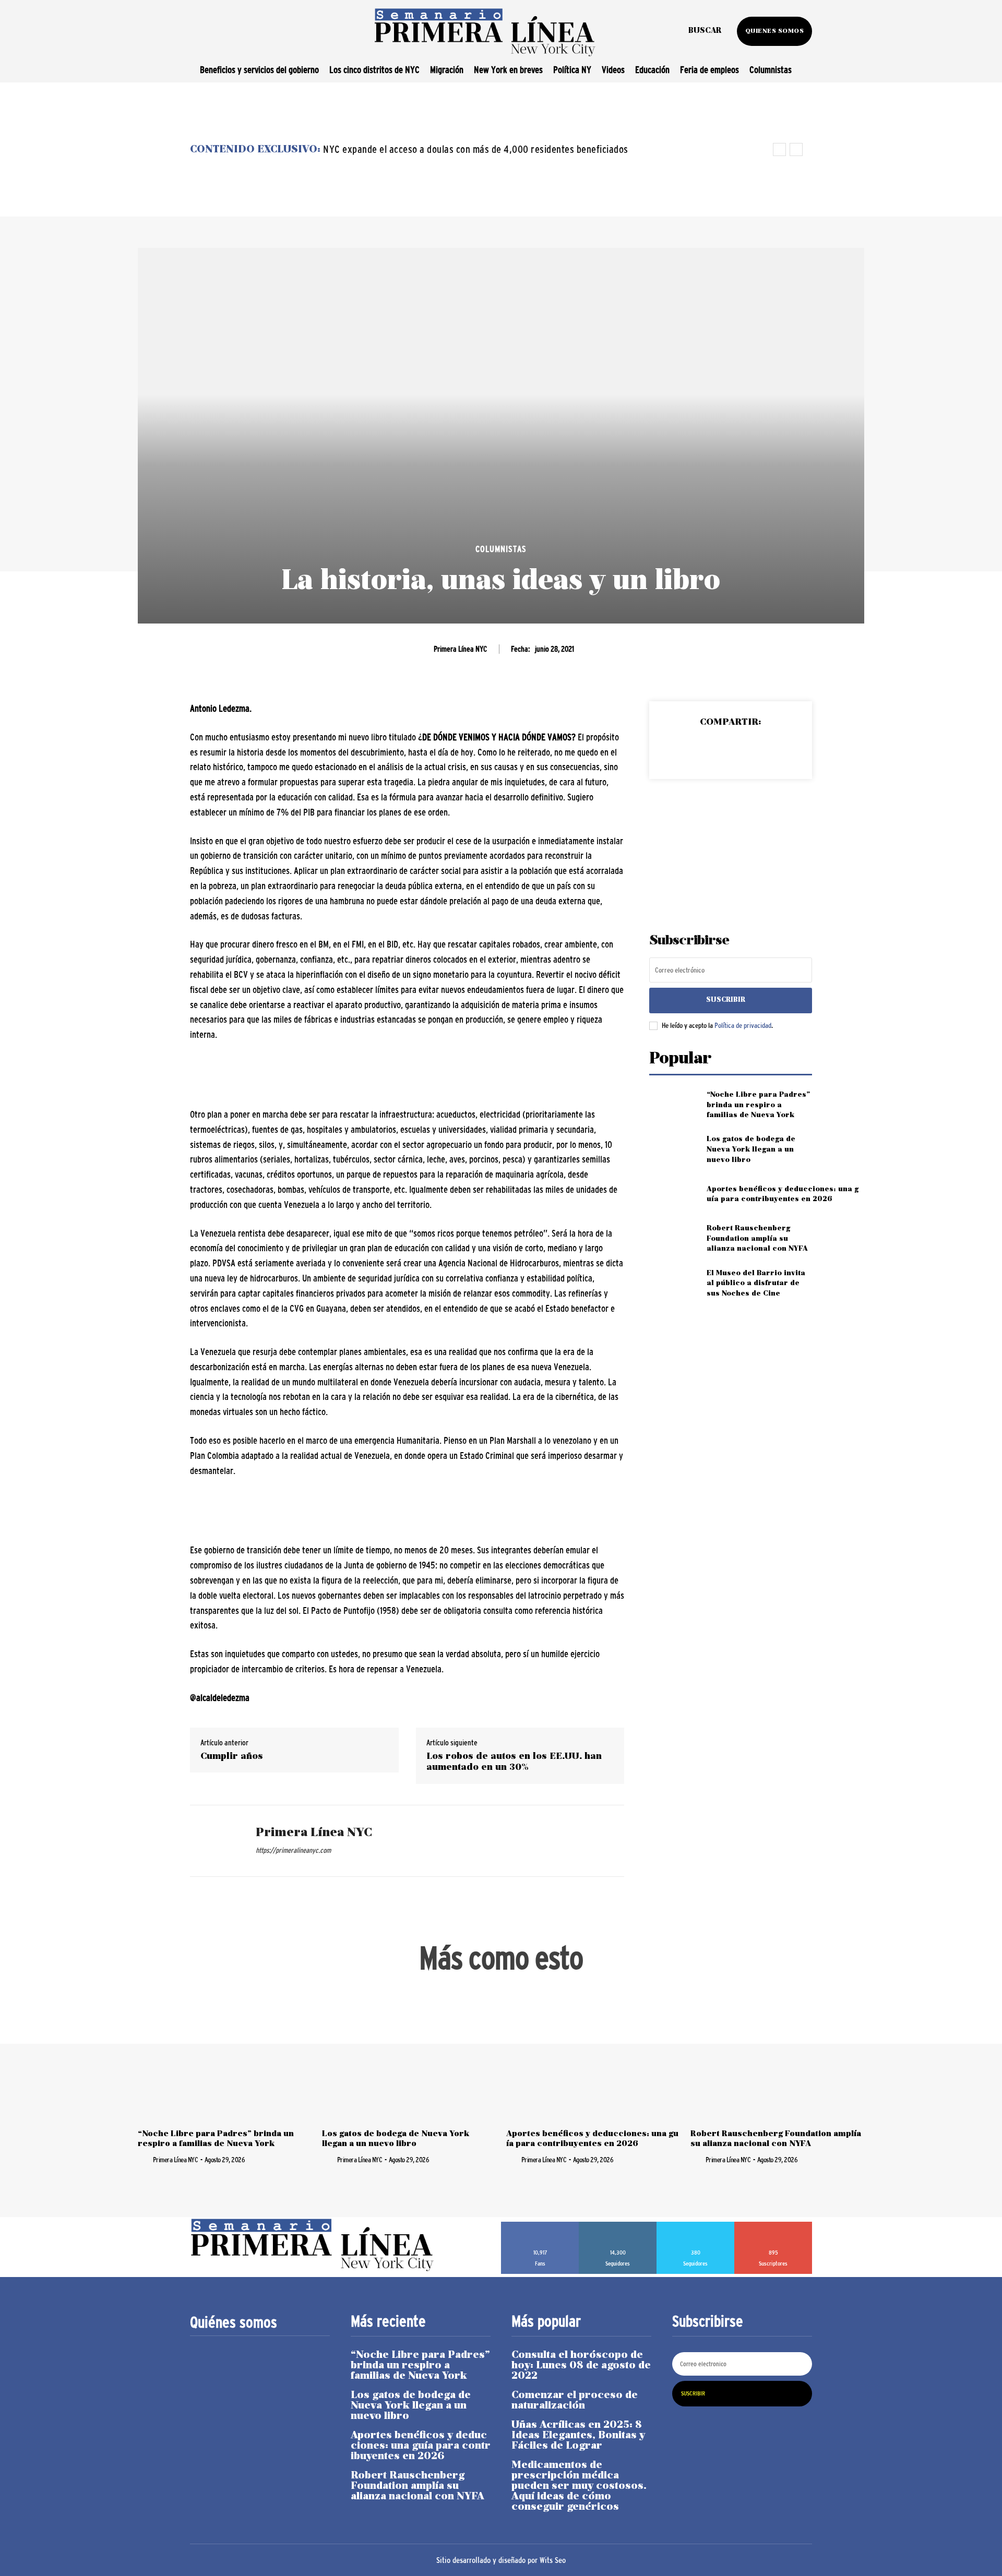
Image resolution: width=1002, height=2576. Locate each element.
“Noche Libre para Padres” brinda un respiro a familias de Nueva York (758, 1105)
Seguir (618, 2225)
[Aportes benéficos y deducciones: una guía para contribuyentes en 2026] (673, 1194)
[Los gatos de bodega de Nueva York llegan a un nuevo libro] (673, 1150)
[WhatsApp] (754, 749)
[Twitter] (706, 749)
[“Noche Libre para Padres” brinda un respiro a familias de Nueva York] (673, 1105)
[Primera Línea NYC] (215, 1841)
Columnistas (501, 549)
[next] (796, 149)
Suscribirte (773, 2225)
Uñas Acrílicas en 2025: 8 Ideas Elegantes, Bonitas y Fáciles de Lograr (578, 2436)
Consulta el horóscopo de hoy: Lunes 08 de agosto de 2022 (581, 2366)
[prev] (779, 149)
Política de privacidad (743, 1025)
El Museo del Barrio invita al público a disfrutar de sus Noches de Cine (756, 1284)
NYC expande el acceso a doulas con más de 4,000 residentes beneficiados (476, 149)
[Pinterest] (730, 749)
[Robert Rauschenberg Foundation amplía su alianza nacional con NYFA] (673, 1239)
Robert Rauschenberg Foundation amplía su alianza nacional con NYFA (757, 1239)
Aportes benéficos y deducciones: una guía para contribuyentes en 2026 (421, 2446)
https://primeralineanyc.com (293, 1850)
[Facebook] (682, 749)
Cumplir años (232, 1757)
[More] (779, 749)
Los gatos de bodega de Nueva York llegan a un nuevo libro (751, 1149)
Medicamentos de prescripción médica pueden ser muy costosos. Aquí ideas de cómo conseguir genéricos (579, 2486)
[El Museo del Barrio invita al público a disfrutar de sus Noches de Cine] (673, 1283)
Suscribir (726, 1000)
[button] (705, 31)
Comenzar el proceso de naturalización (575, 2401)
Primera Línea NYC (460, 649)
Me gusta (540, 2225)
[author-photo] (145, 2159)
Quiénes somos (234, 2322)
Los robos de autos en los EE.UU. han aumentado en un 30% (514, 1762)
